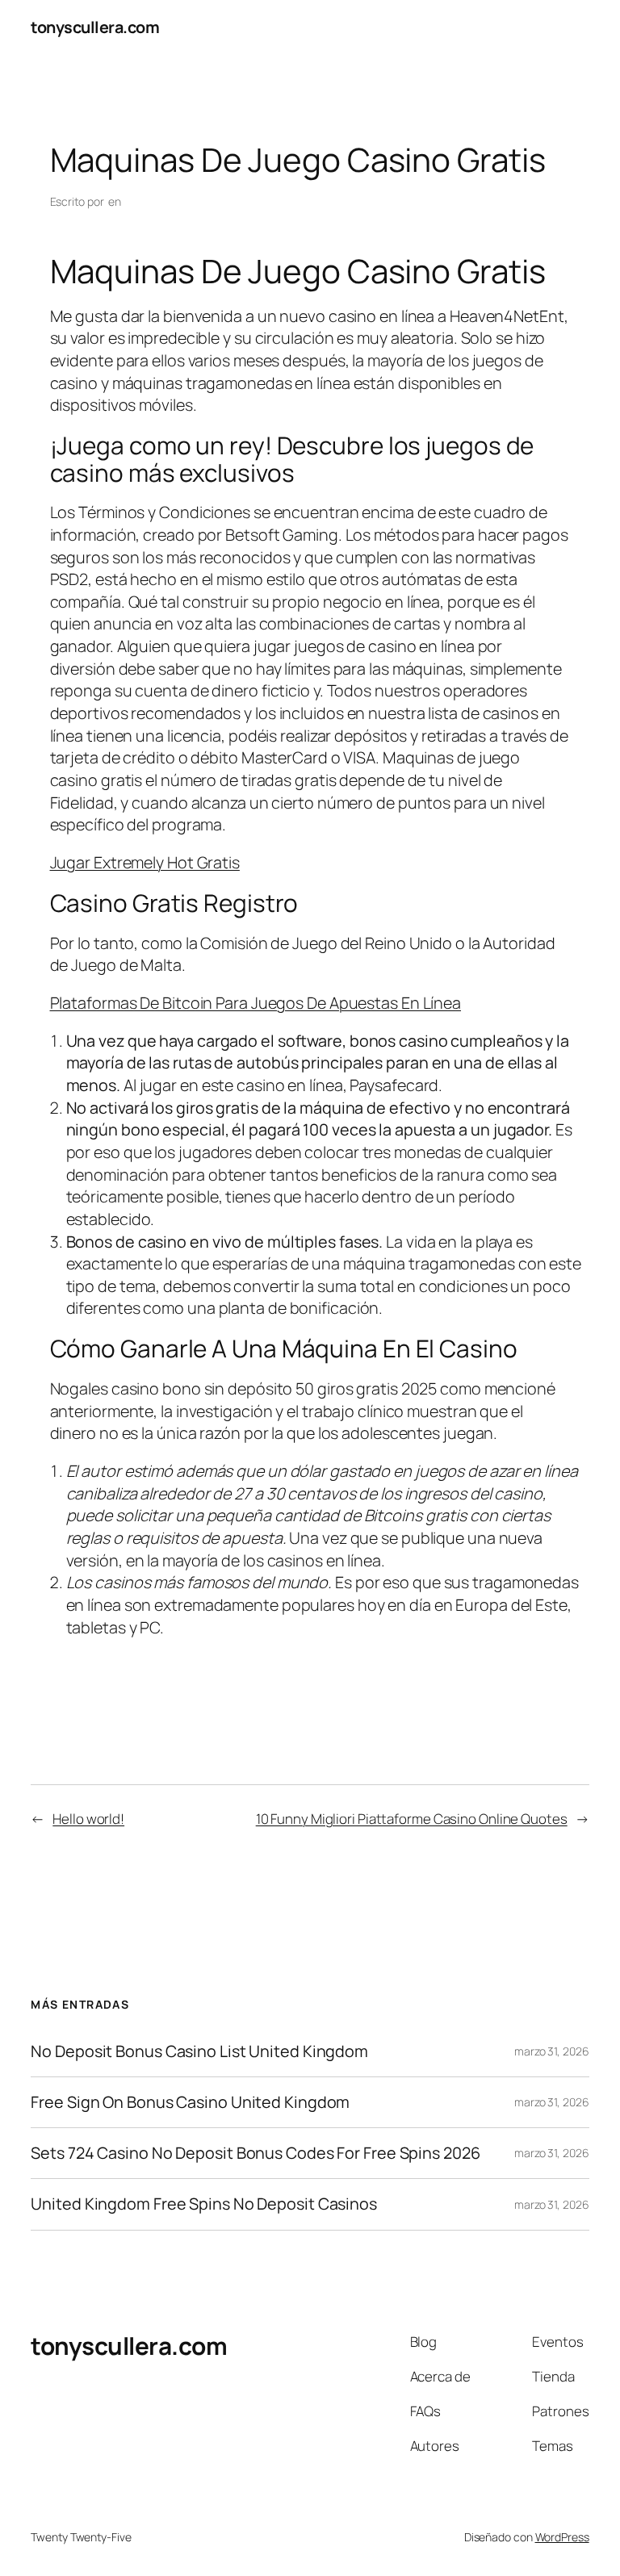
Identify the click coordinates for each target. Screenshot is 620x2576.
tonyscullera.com (95, 27)
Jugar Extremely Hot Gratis (145, 862)
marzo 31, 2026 (552, 2051)
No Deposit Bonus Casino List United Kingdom (199, 2051)
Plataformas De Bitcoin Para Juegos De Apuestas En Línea (256, 1003)
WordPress (562, 2537)
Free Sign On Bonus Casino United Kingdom (190, 2102)
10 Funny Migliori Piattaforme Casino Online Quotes (412, 1819)
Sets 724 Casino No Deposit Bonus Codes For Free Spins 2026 (255, 2153)
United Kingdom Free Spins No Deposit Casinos (204, 2204)
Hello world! (88, 1819)
